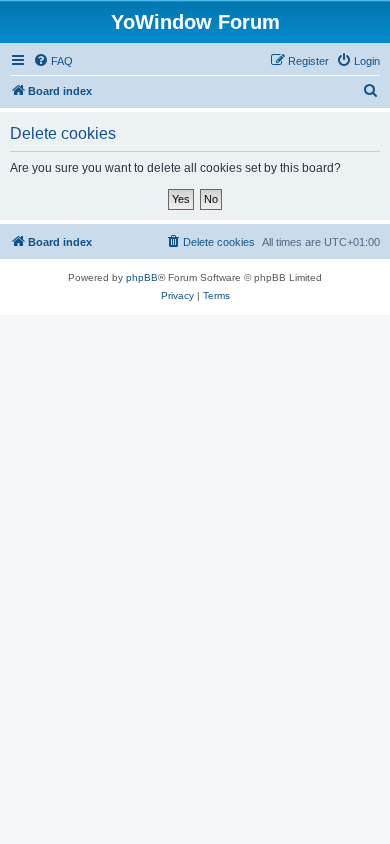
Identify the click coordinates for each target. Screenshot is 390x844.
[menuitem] (53, 61)
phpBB (142, 277)
